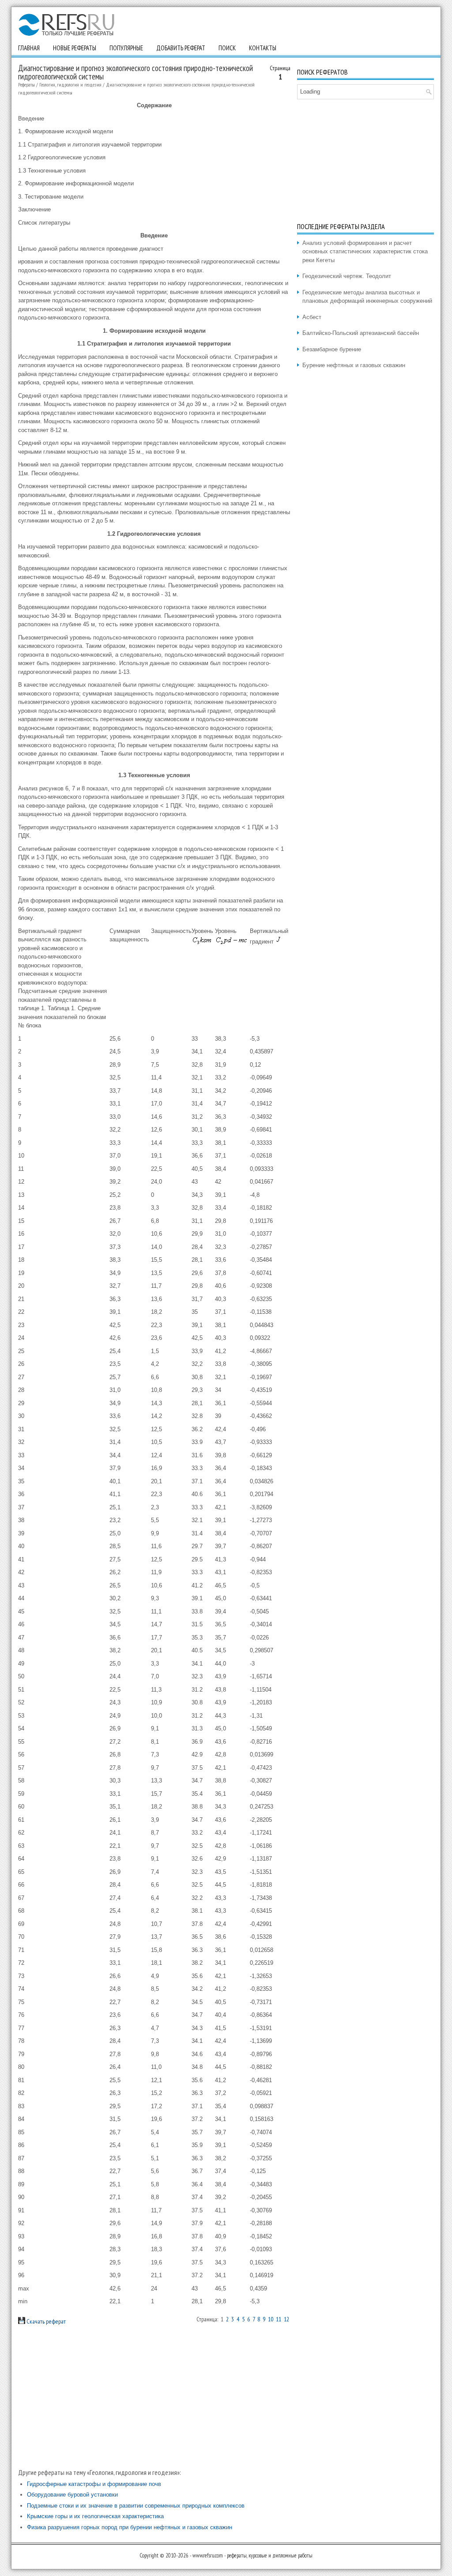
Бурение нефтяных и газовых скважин (354, 365)
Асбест (312, 317)
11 (279, 2319)
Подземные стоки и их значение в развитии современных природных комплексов (136, 2506)
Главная (29, 48)
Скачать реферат (45, 2321)
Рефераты (26, 85)
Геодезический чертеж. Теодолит (347, 276)
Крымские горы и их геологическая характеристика (95, 2516)
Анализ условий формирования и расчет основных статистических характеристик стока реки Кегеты (365, 252)
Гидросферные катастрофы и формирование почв (94, 2484)
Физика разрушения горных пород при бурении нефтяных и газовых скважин (130, 2527)
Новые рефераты (75, 48)
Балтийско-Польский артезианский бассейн (361, 333)
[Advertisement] (154, 2396)
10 (271, 2319)
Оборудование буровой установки (72, 2495)
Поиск (227, 48)
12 (286, 2319)
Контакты (263, 48)
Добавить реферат (181, 48)
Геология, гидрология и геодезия (70, 85)
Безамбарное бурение (332, 349)
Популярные (126, 48)
